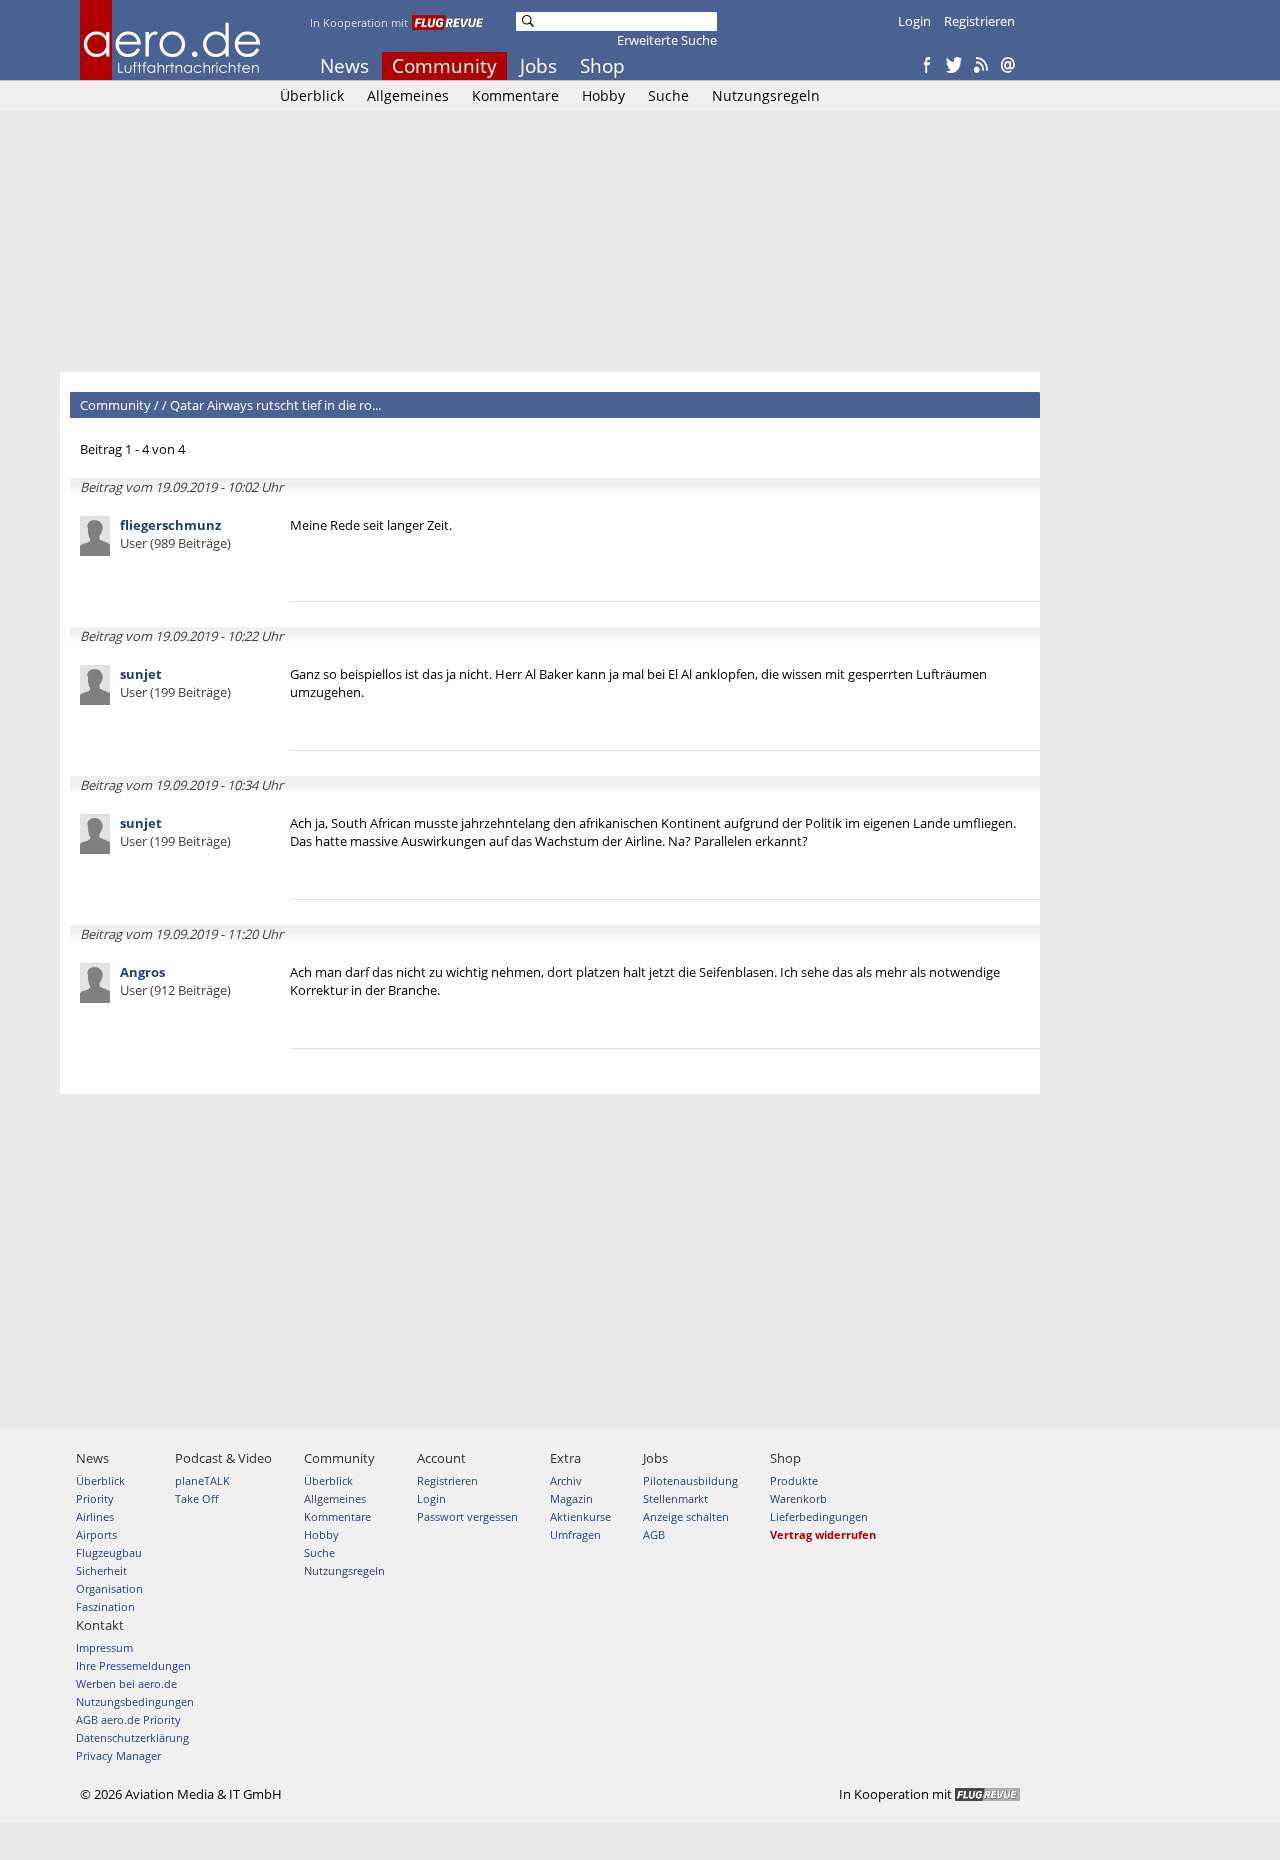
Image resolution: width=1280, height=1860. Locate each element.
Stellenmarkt (675, 1498)
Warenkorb (798, 1498)
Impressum (104, 1647)
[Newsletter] (1008, 66)
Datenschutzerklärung (132, 1737)
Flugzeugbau (109, 1552)
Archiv (566, 1480)
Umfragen (575, 1534)
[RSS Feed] (981, 66)
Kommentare (515, 95)
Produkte (794, 1480)
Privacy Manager (118, 1755)
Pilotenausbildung (690, 1480)
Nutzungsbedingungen (135, 1701)
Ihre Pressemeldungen (133, 1665)
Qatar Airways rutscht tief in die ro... (275, 405)
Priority (95, 1498)
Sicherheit (101, 1570)
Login (914, 21)
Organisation (109, 1588)
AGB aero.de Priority (128, 1719)
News (344, 66)
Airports (96, 1534)
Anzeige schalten (686, 1516)
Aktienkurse (580, 1516)
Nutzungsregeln (766, 95)
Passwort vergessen (467, 1516)
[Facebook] (927, 66)
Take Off (196, 1498)
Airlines (95, 1516)
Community (444, 66)
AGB (654, 1534)
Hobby (603, 95)
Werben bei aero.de (126, 1683)
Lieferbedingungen (819, 1516)
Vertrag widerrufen (823, 1534)
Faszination (105, 1606)
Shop (602, 66)
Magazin (571, 1498)
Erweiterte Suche (667, 40)
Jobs (538, 66)
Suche (668, 95)
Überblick (312, 95)
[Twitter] (954, 66)
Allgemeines (408, 95)
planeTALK (202, 1480)
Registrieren (979, 21)
